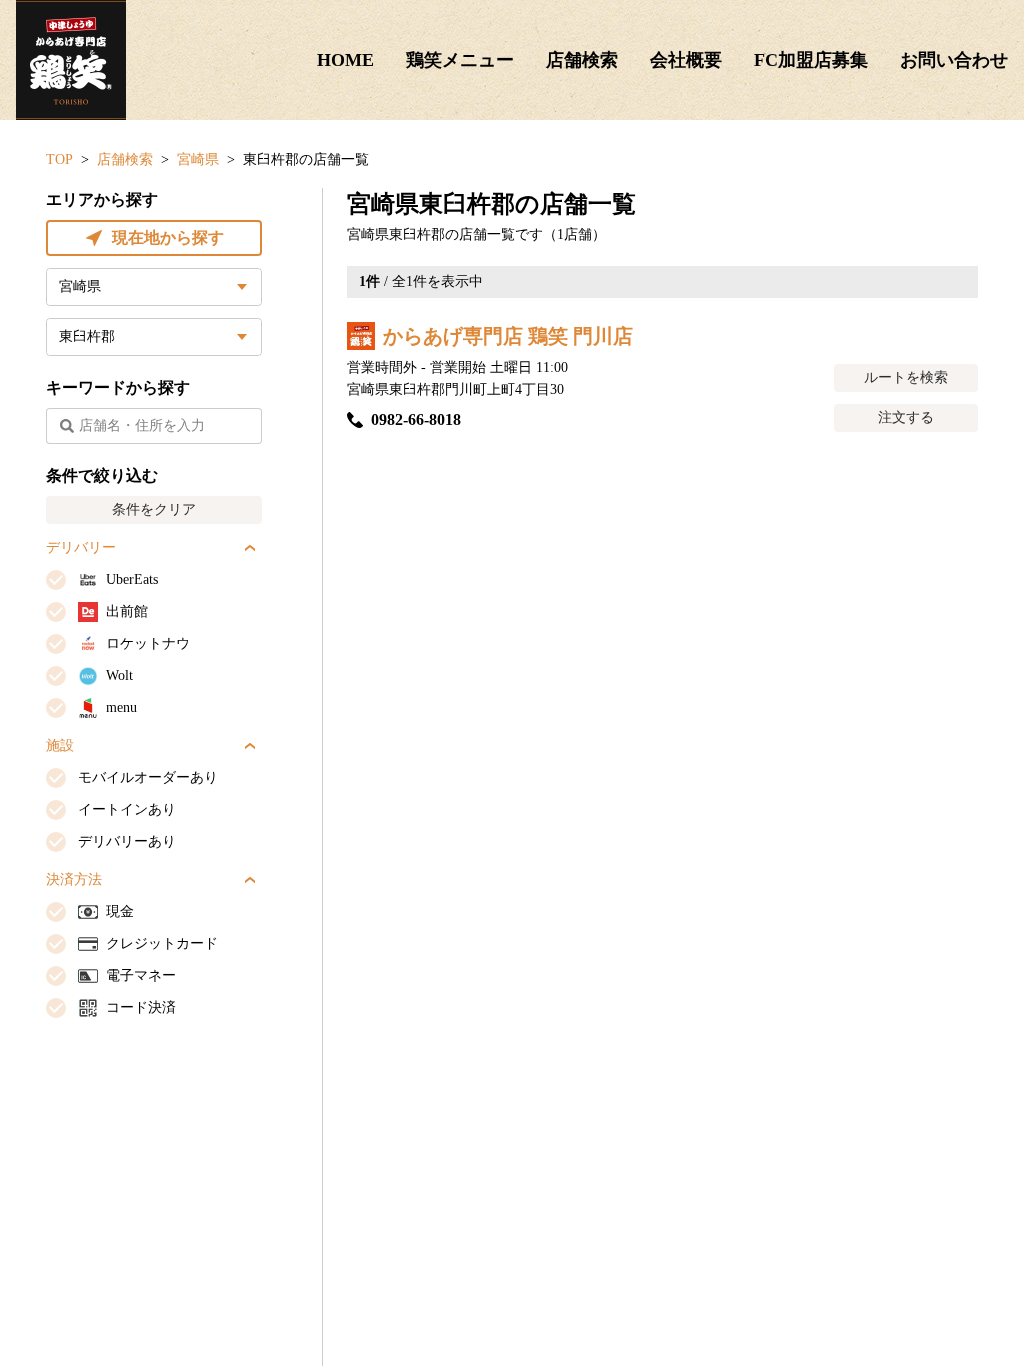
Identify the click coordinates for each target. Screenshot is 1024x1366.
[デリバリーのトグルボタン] (250, 548)
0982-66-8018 (416, 419)
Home (345, 60)
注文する (906, 417)
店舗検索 (582, 60)
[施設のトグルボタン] (250, 746)
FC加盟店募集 (811, 60)
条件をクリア (154, 509)
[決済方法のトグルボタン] (250, 880)
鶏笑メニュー (460, 60)
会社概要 (686, 60)
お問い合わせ (954, 60)
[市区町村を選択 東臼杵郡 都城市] (154, 337)
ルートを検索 (906, 377)
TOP (59, 159)
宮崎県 (198, 159)
